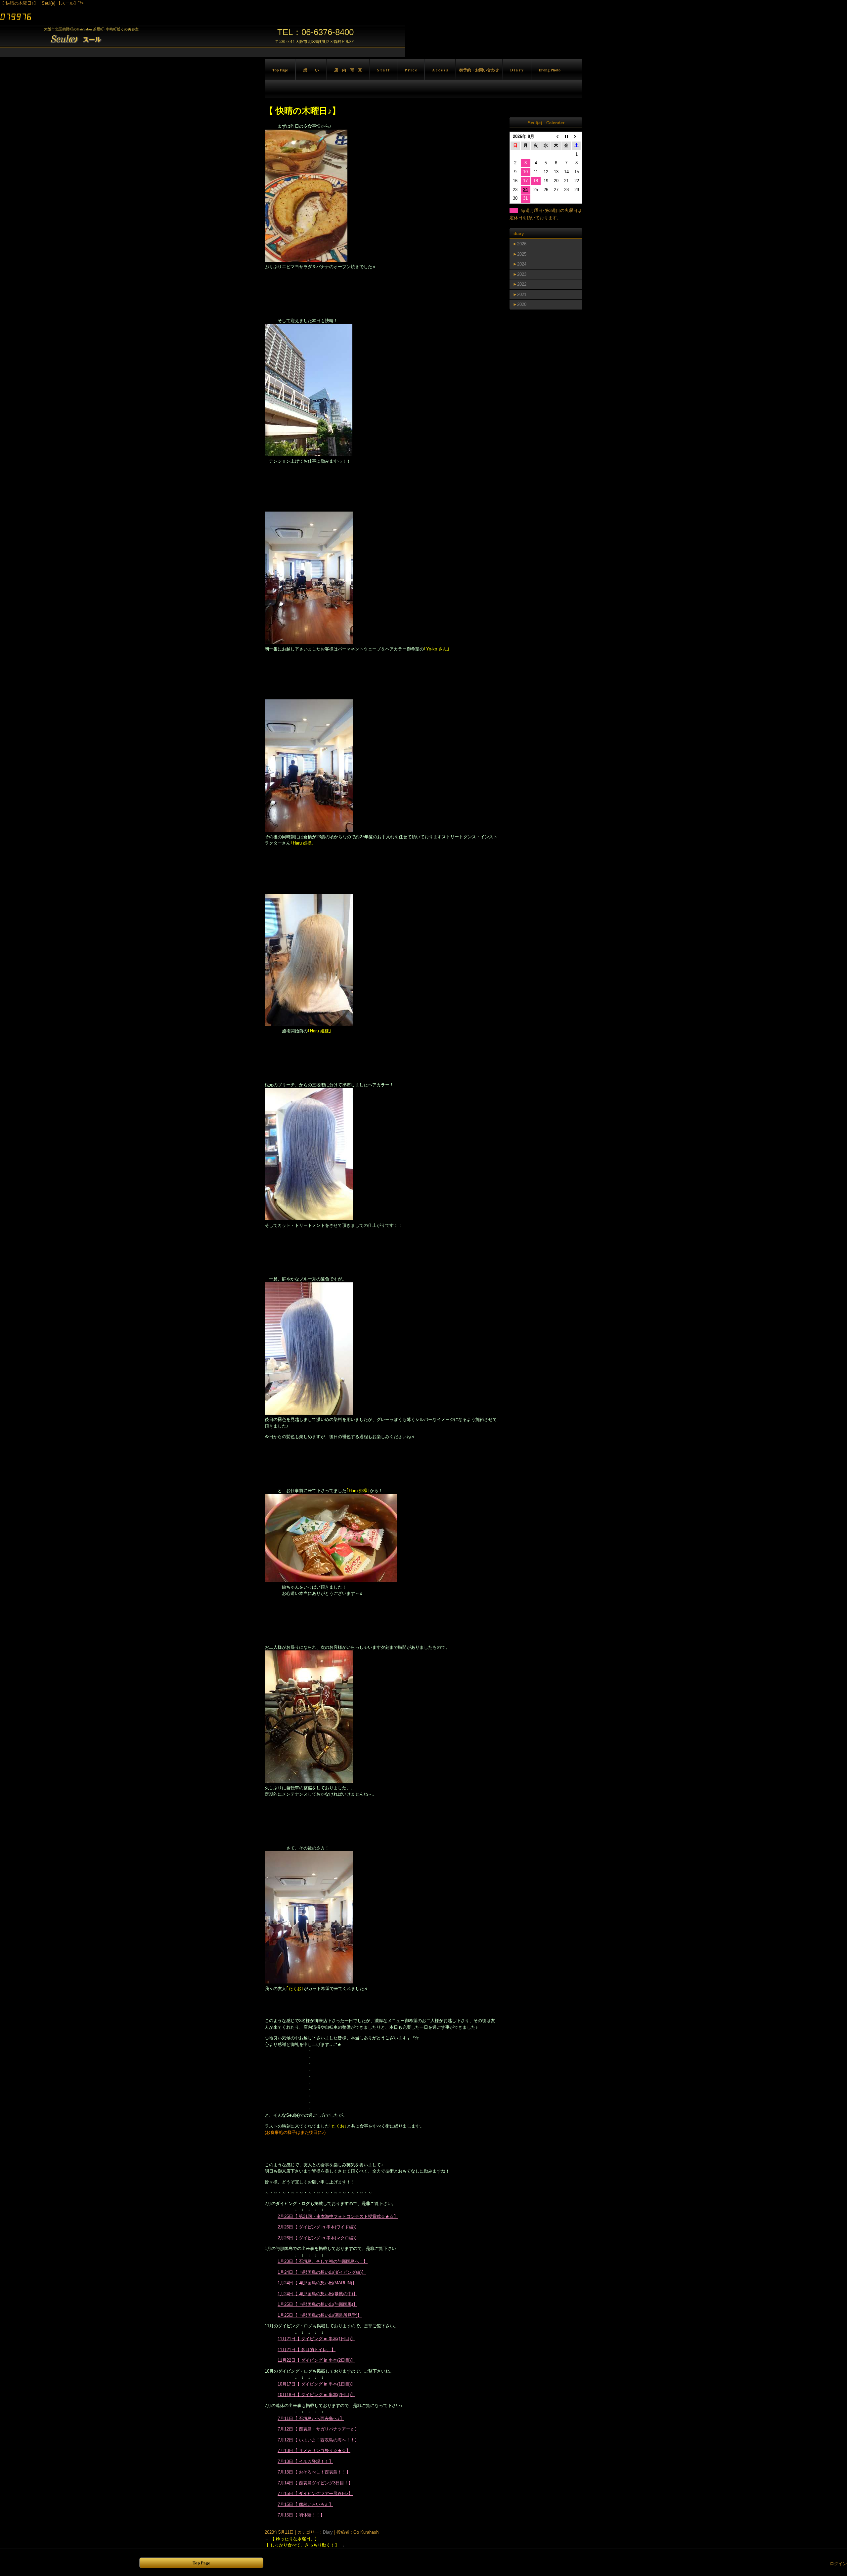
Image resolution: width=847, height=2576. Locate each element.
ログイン (838, 2564)
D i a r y (517, 70)
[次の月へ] (577, 137)
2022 (522, 284)
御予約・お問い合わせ (479, 70)
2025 (522, 254)
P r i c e (411, 70)
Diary (328, 2532)
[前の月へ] (556, 137)
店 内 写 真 (348, 70)
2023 (522, 274)
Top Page (280, 70)
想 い (311, 70)
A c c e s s (440, 70)
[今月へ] (566, 137)
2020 (522, 304)
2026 (522, 244)
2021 (522, 294)
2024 (522, 264)
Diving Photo (550, 70)
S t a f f (383, 70)
